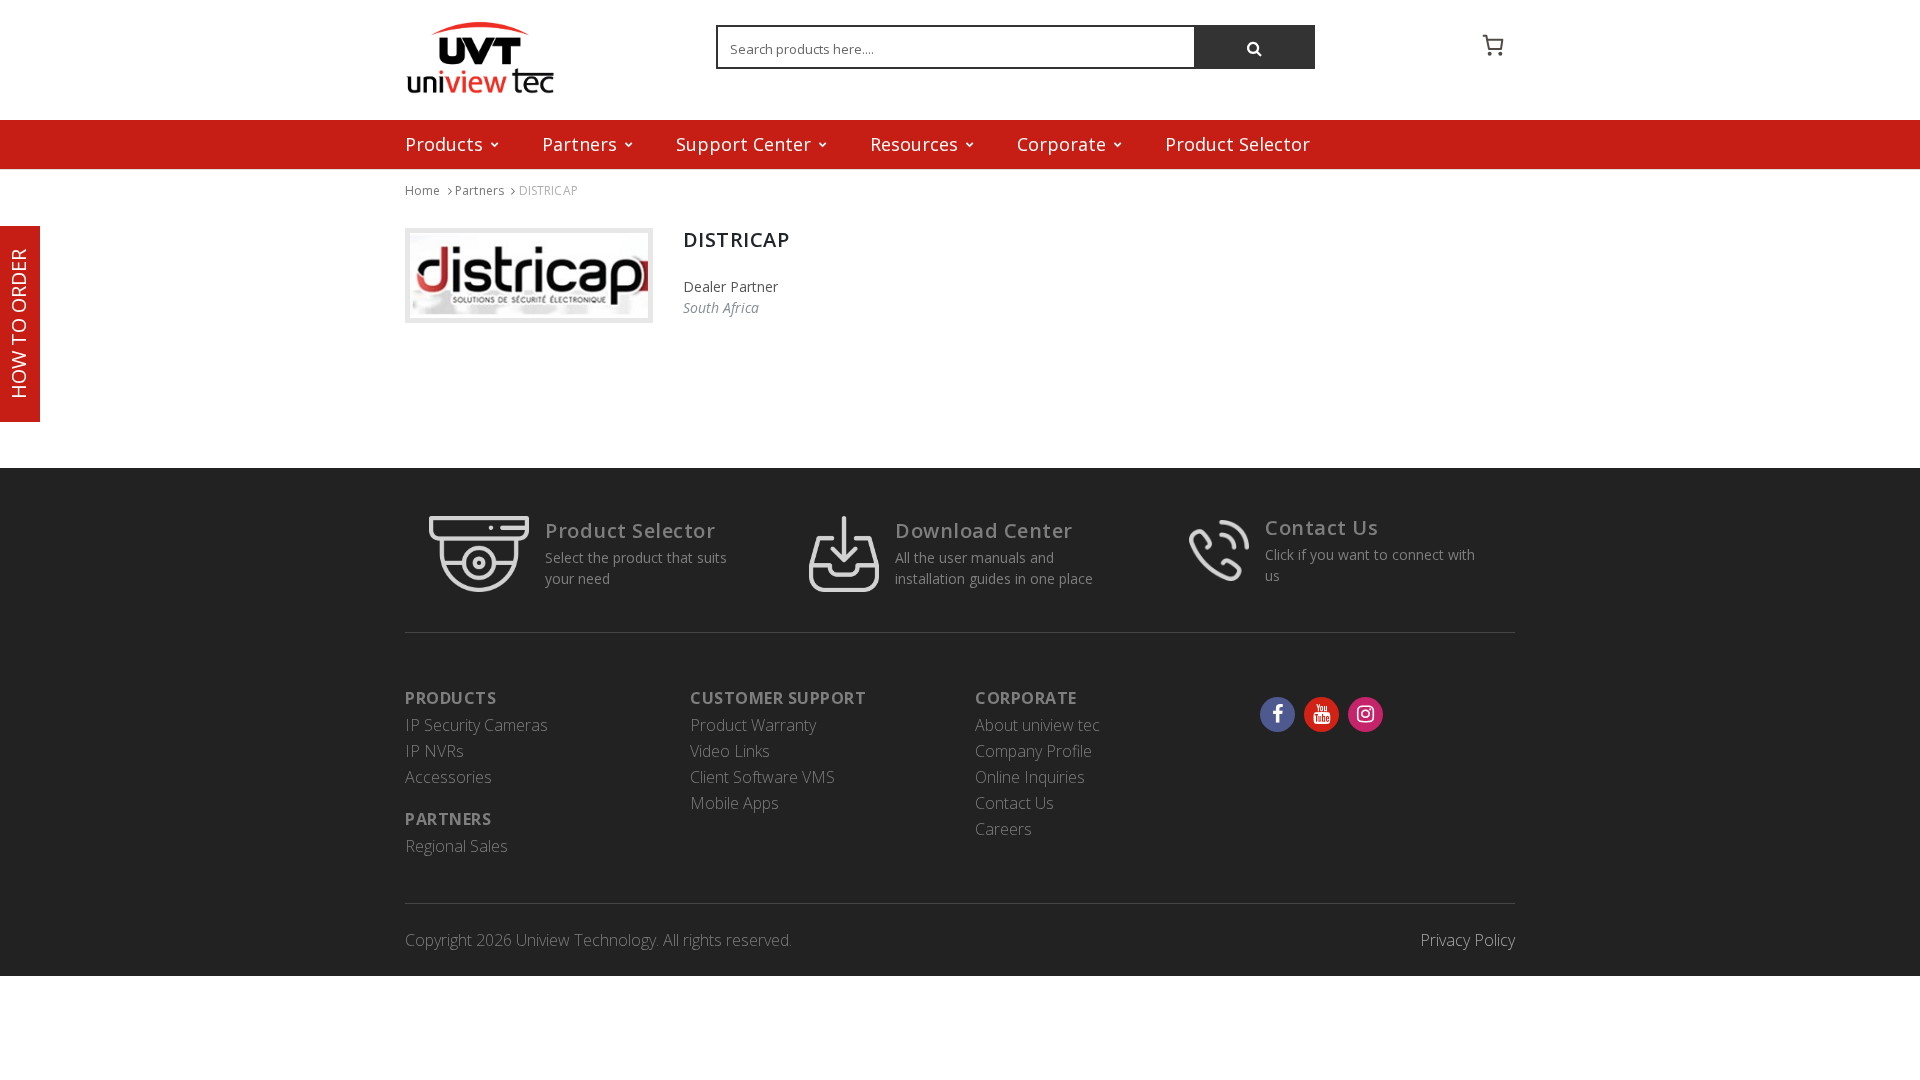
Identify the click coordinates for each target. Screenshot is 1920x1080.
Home (423, 190)
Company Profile (1033, 751)
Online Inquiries (1030, 777)
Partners (479, 190)
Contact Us (1321, 527)
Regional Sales (456, 846)
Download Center (984, 530)
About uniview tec (1037, 725)
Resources (914, 144)
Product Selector (1237, 144)
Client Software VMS (762, 777)
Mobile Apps (734, 803)
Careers (1003, 829)
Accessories (448, 777)
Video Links (730, 751)
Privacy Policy (1467, 940)
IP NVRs (434, 751)
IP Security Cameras (476, 725)
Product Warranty (753, 725)
